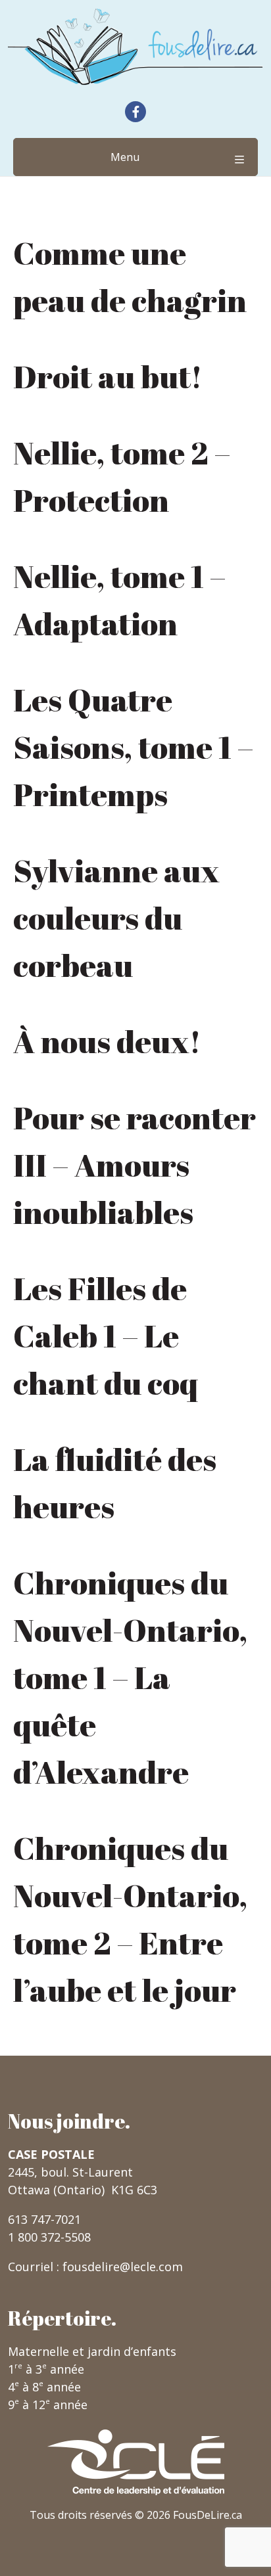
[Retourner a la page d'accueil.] (135, 47)
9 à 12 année (48, 2405)
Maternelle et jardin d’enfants (92, 2351)
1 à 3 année (46, 2369)
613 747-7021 (44, 2219)
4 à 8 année (44, 2387)
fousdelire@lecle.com (123, 2267)
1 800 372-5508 (49, 2237)
